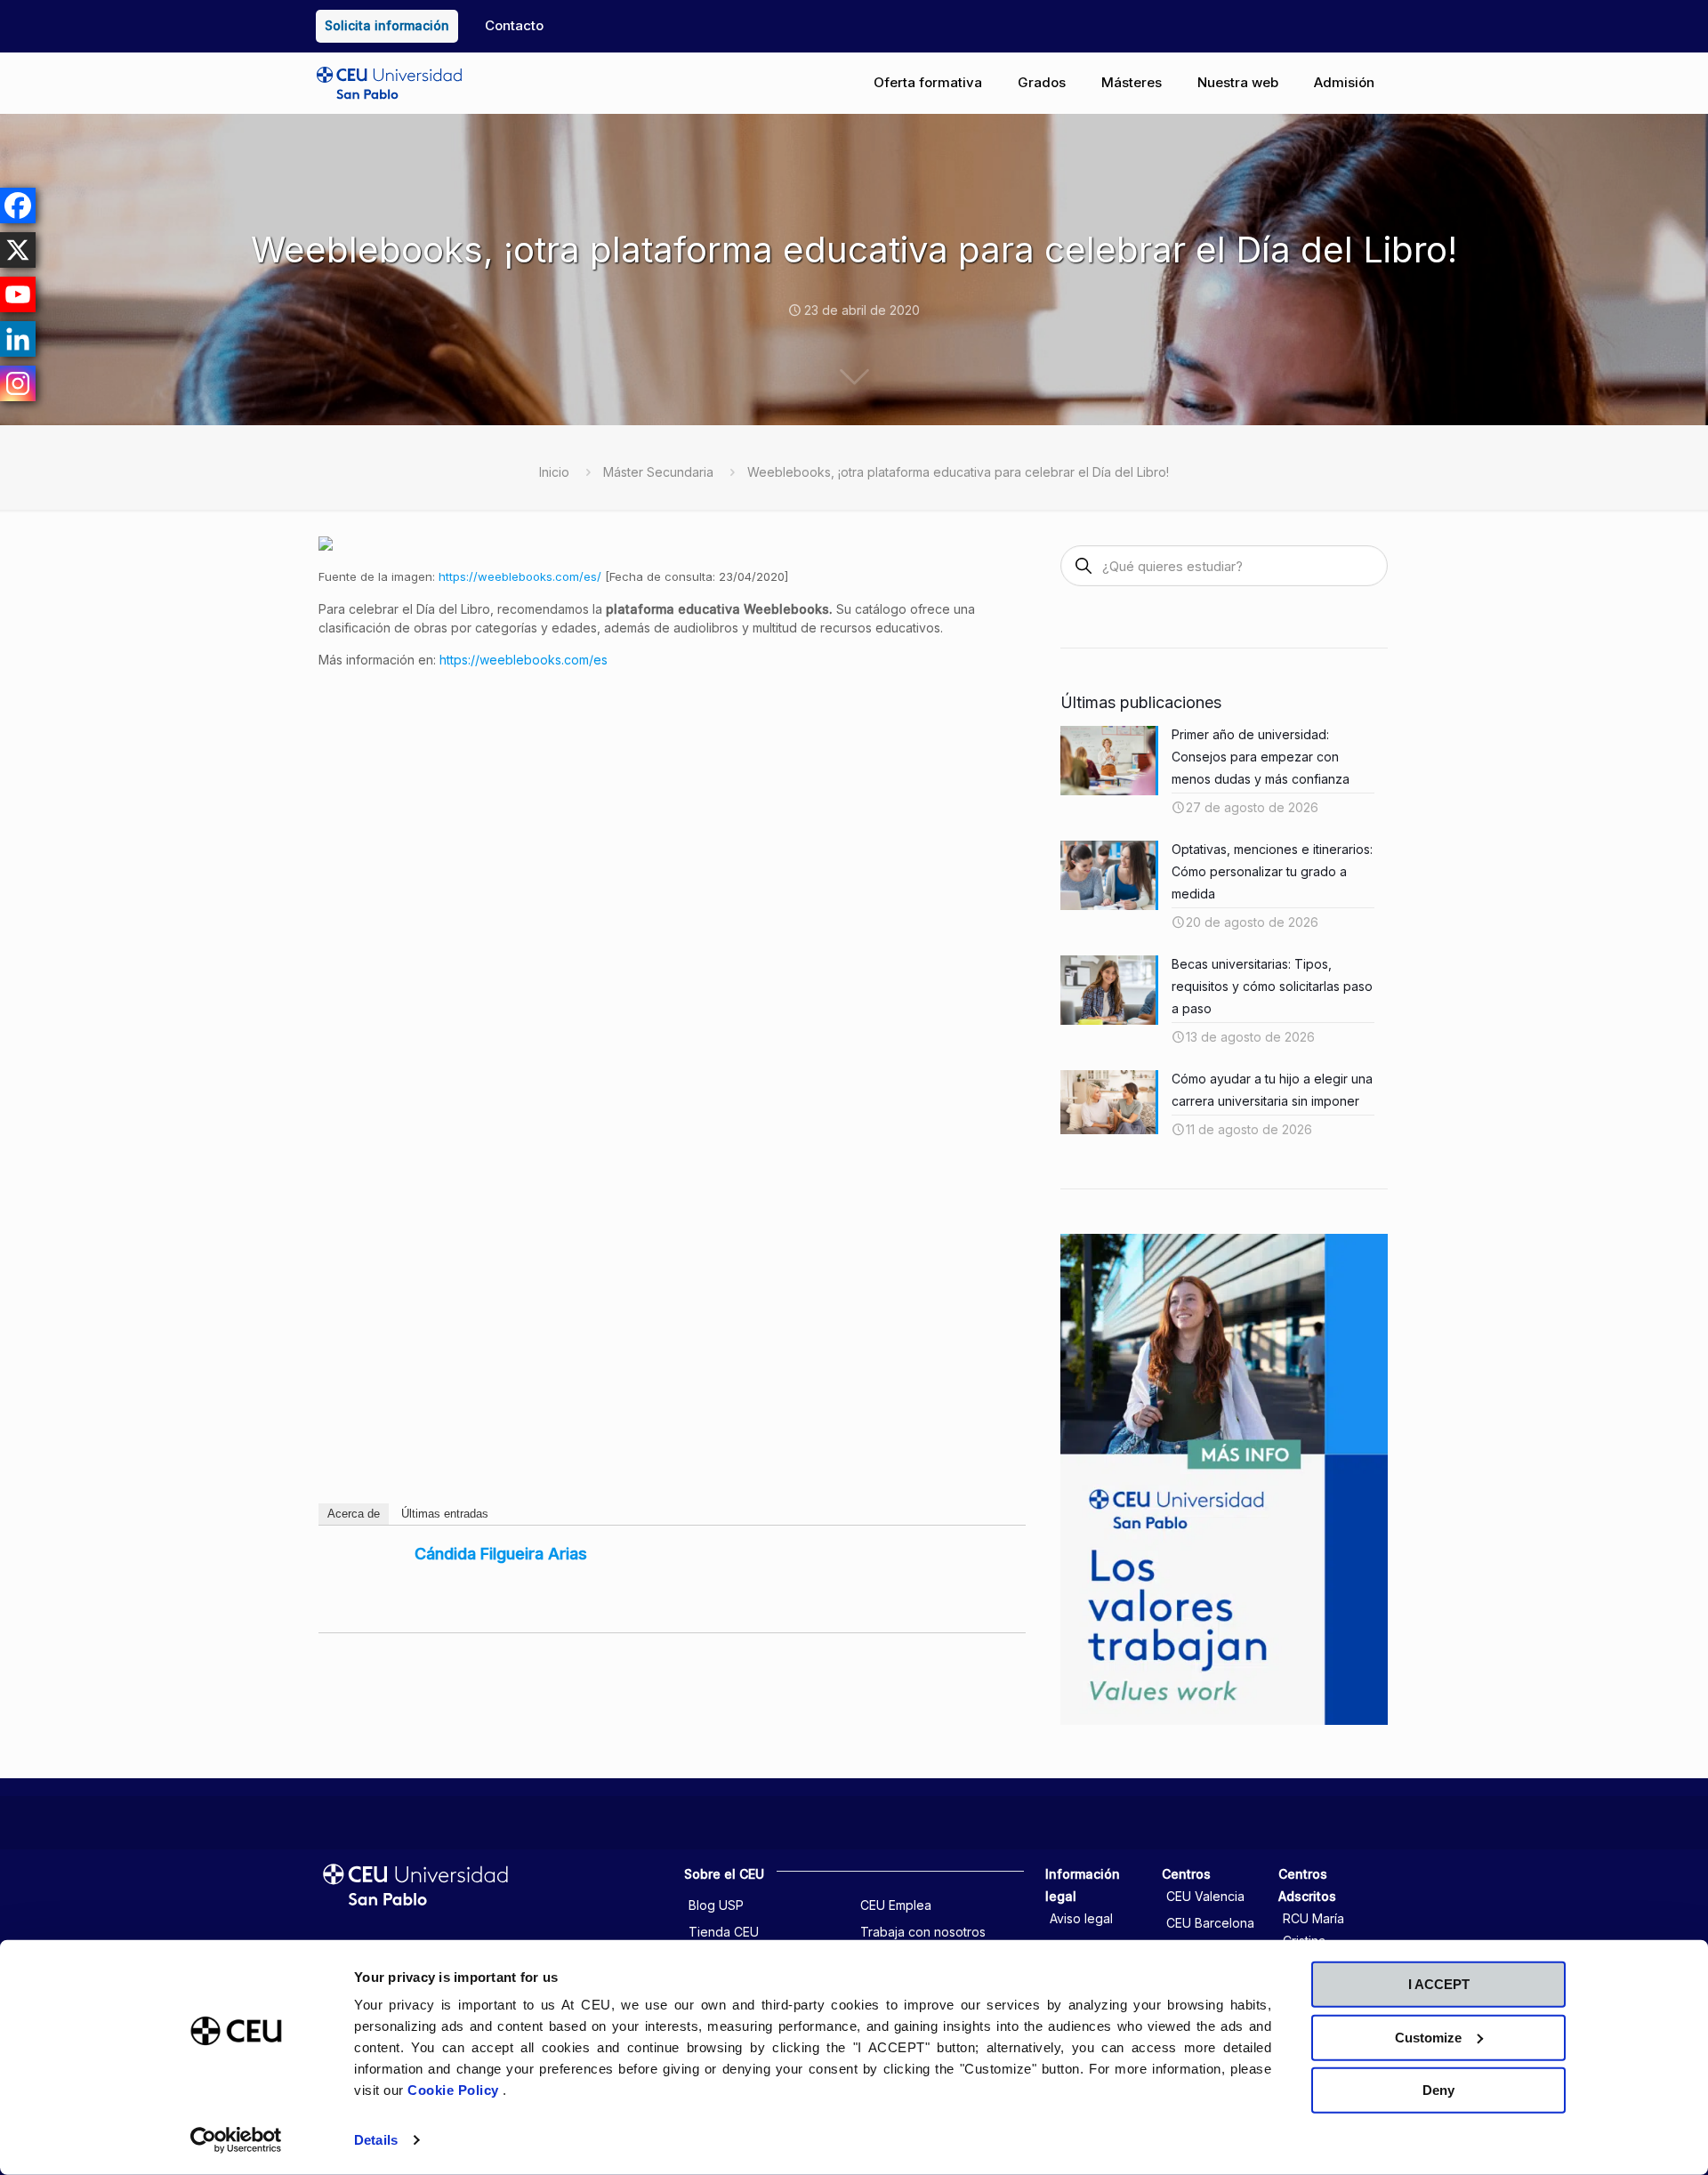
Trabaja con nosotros (923, 1932)
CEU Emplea (896, 1905)
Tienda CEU (724, 1932)
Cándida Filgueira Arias (501, 1554)
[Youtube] (18, 294)
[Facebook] (18, 205)
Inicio (554, 472)
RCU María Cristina (1313, 1929)
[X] (18, 250)
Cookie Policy (455, 2090)
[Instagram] (18, 383)
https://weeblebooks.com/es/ (520, 576)
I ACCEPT (1439, 1984)
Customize (1428, 2037)
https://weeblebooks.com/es (524, 660)
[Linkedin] (18, 339)
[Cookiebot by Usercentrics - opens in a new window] (236, 2140)
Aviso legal (1081, 1918)
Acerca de (354, 1514)
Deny (1438, 2090)
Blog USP (716, 1905)
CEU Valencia (1205, 1896)
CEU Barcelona (1210, 1923)
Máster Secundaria (658, 472)
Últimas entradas (445, 1514)
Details (376, 2140)
